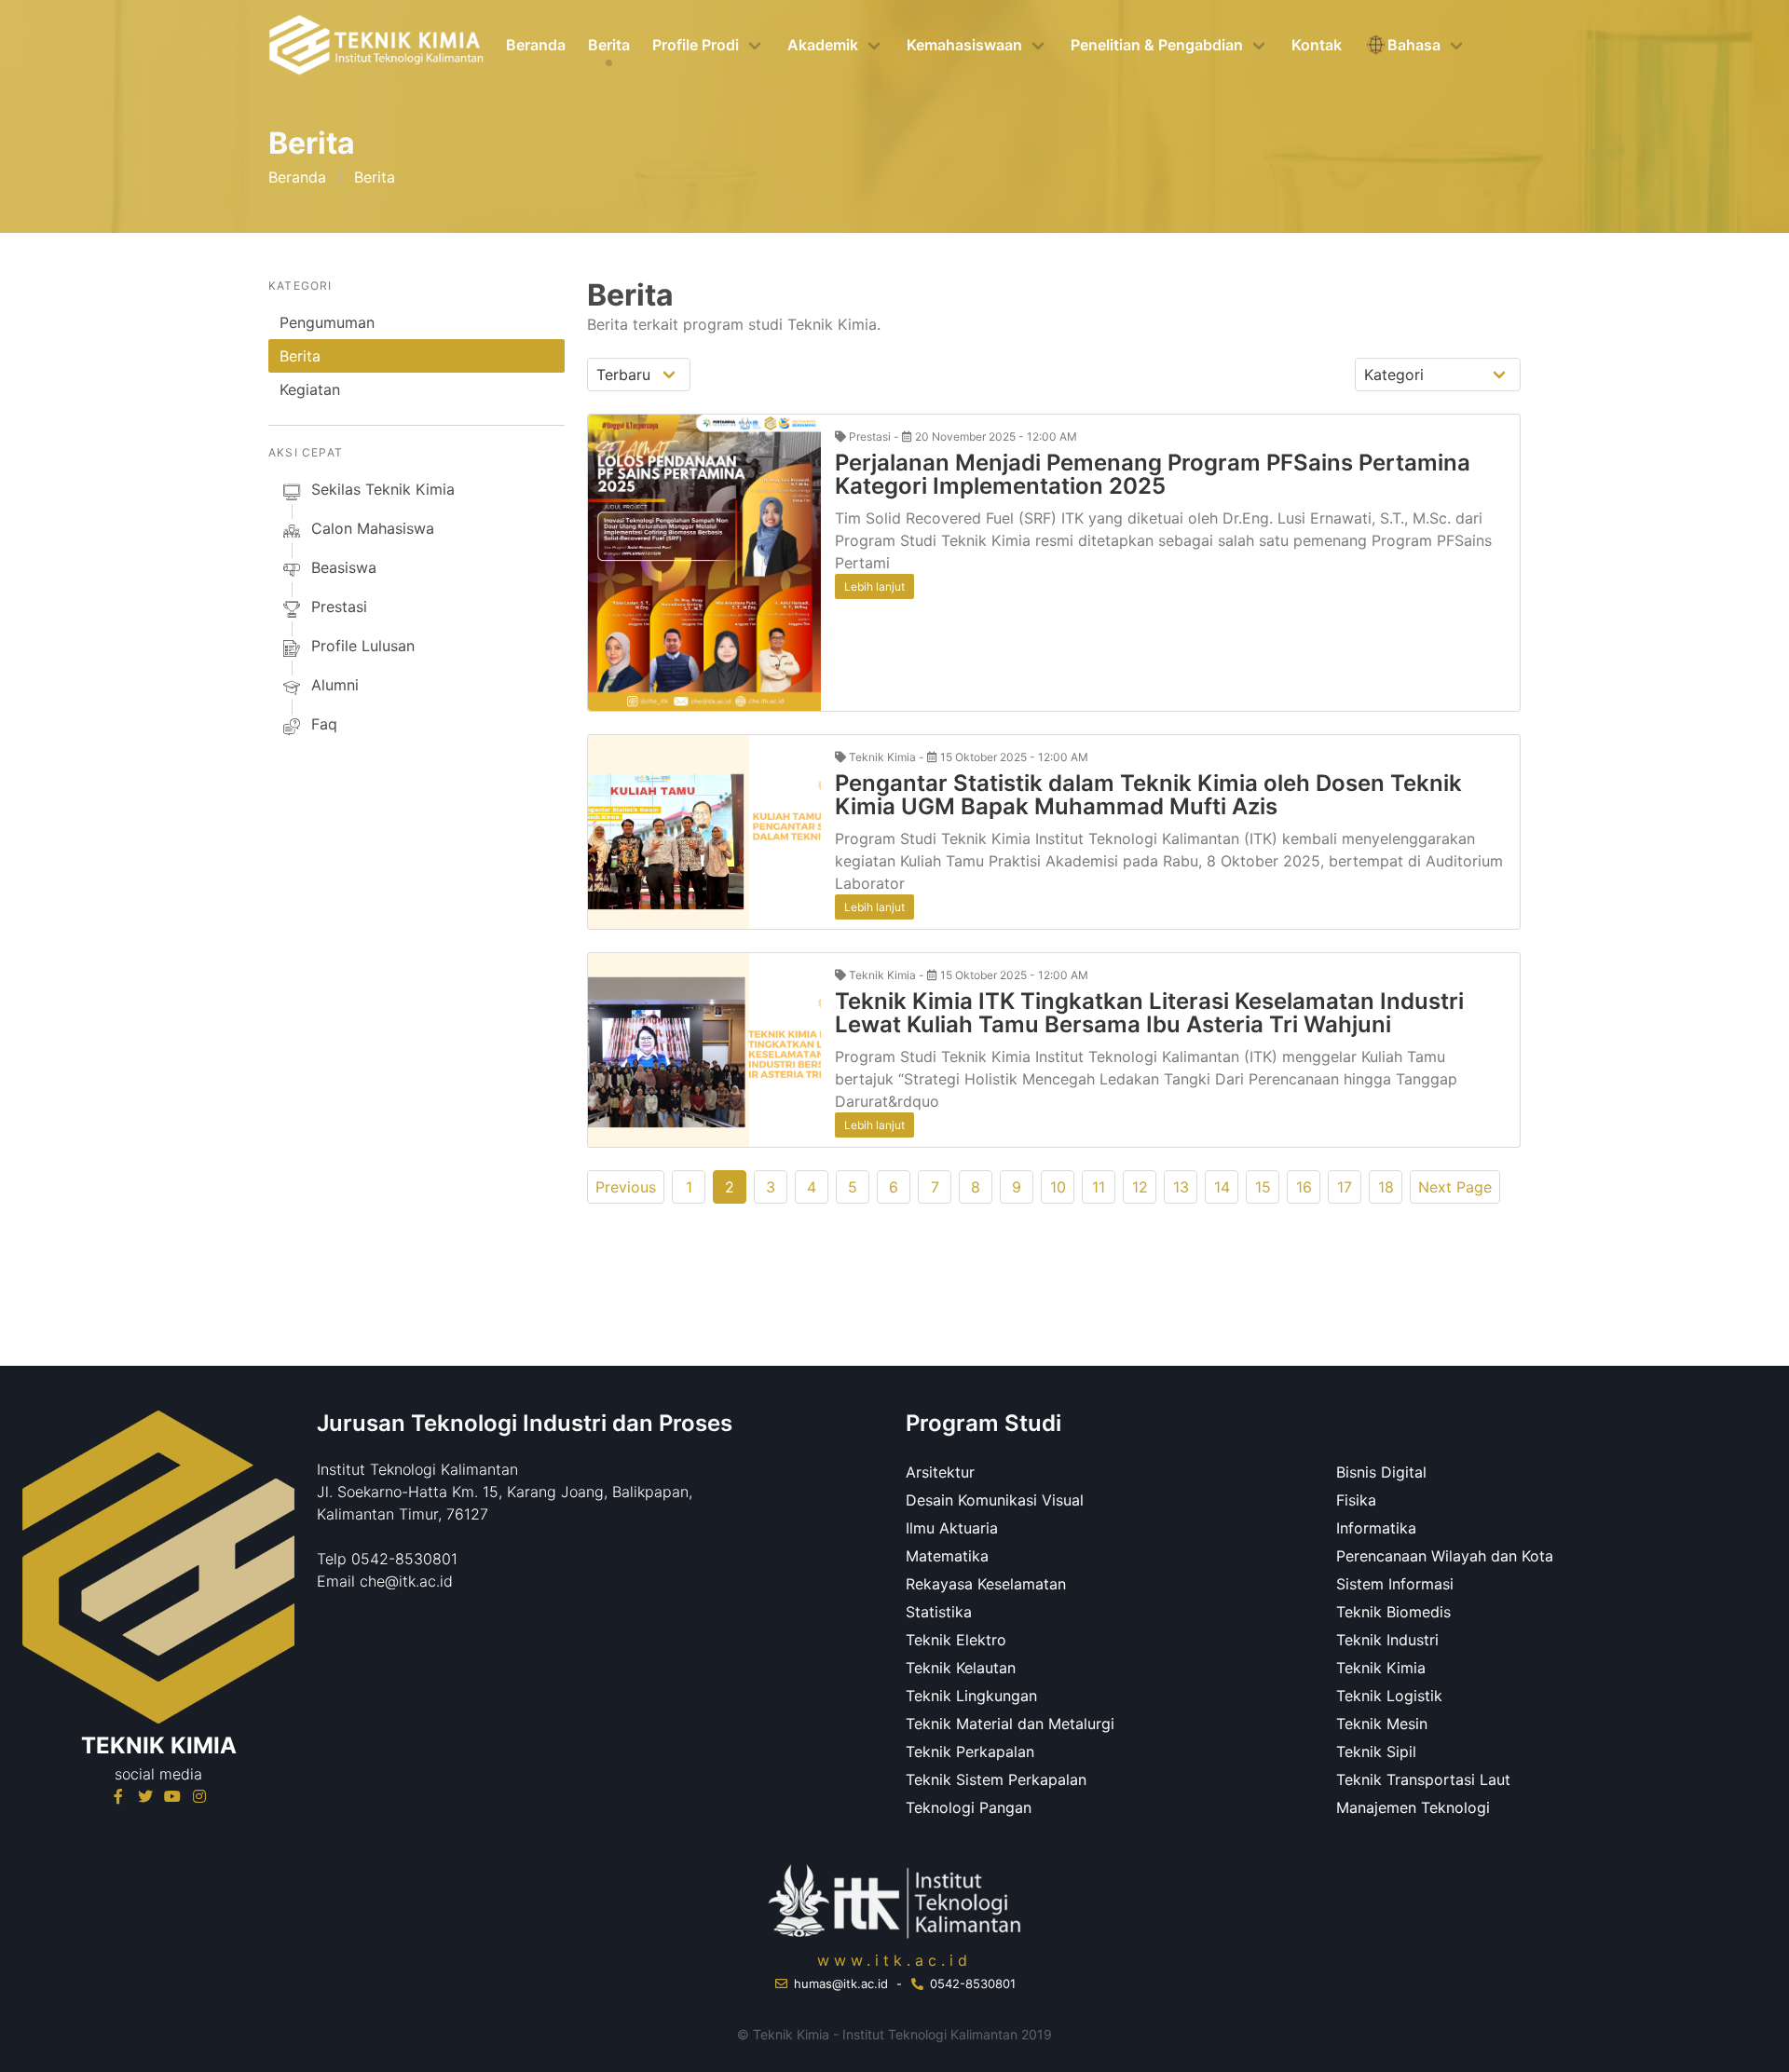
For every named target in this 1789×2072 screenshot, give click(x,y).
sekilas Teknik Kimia (383, 489)
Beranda (536, 45)
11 (1099, 1187)
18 (1386, 1187)
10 (1058, 1187)
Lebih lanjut (874, 586)
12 (1140, 1187)
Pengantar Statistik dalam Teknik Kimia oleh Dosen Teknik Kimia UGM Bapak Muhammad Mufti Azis (1148, 795)
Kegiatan (310, 389)
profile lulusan (363, 646)
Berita (609, 45)
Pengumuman (327, 322)
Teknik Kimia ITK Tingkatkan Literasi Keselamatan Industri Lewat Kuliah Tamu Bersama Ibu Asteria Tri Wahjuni (1149, 1013)
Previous (626, 1187)
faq (324, 724)
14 (1222, 1187)
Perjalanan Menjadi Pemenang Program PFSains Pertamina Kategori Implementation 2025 (1153, 474)
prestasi (339, 607)
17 (1345, 1187)
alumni (335, 685)
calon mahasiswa (373, 528)
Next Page (1455, 1187)
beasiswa (344, 567)
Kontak (1317, 45)
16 (1304, 1187)
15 (1263, 1187)
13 (1181, 1187)
